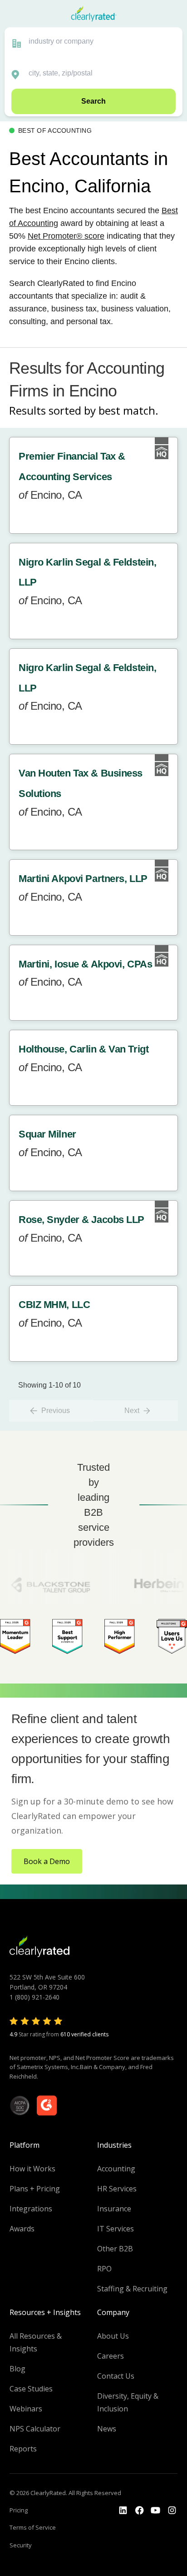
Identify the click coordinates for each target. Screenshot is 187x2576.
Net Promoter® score (66, 236)
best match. (128, 410)
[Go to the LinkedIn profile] (123, 2511)
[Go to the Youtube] (139, 2511)
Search (93, 101)
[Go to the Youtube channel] (156, 2511)
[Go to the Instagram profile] (172, 2511)
